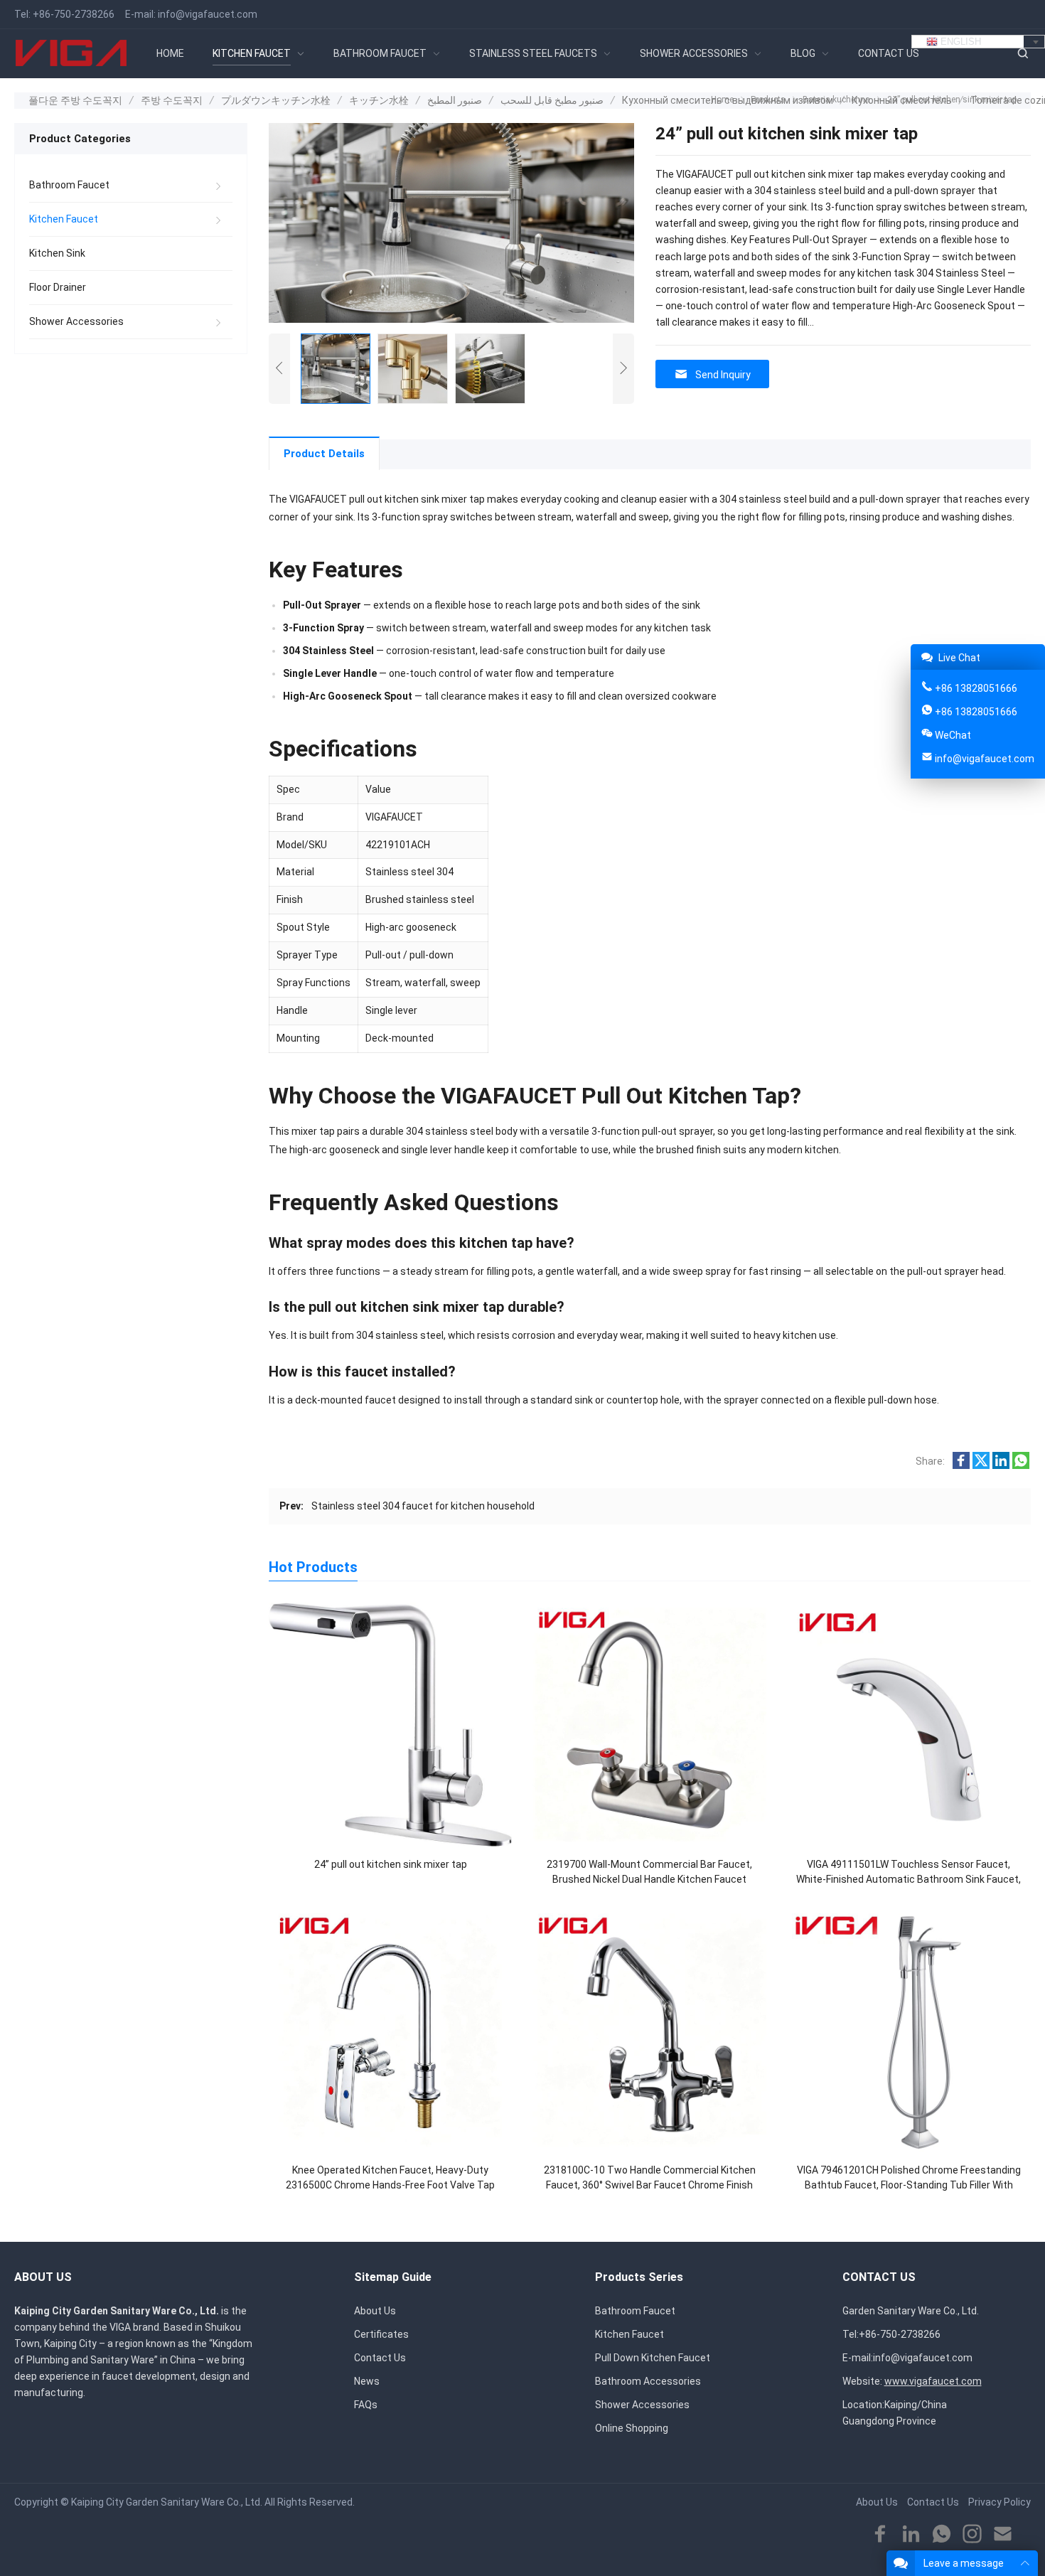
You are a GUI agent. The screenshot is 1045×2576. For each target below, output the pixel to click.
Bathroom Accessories (648, 2381)
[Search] (1022, 54)
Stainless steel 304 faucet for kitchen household (423, 1506)
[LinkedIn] (911, 2534)
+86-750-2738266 (74, 14)
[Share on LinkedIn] (1001, 1465)
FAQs (366, 2405)
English (959, 42)
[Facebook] (880, 2534)
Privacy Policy (1000, 2502)
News (367, 2381)
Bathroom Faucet (69, 185)
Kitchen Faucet (64, 219)
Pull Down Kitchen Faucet (653, 2358)
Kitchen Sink (57, 253)
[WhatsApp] (942, 2534)
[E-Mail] (1003, 2534)
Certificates (381, 2334)
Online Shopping (632, 2428)
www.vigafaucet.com (933, 2381)
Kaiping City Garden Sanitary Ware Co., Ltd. (167, 2502)
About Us (375, 2311)
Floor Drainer (58, 287)
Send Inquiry (723, 375)
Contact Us (380, 2358)
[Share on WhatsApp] (1021, 1465)
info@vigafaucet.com (208, 14)
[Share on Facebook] (961, 1465)
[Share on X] (981, 1465)
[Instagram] (972, 2534)
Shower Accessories (76, 321)
